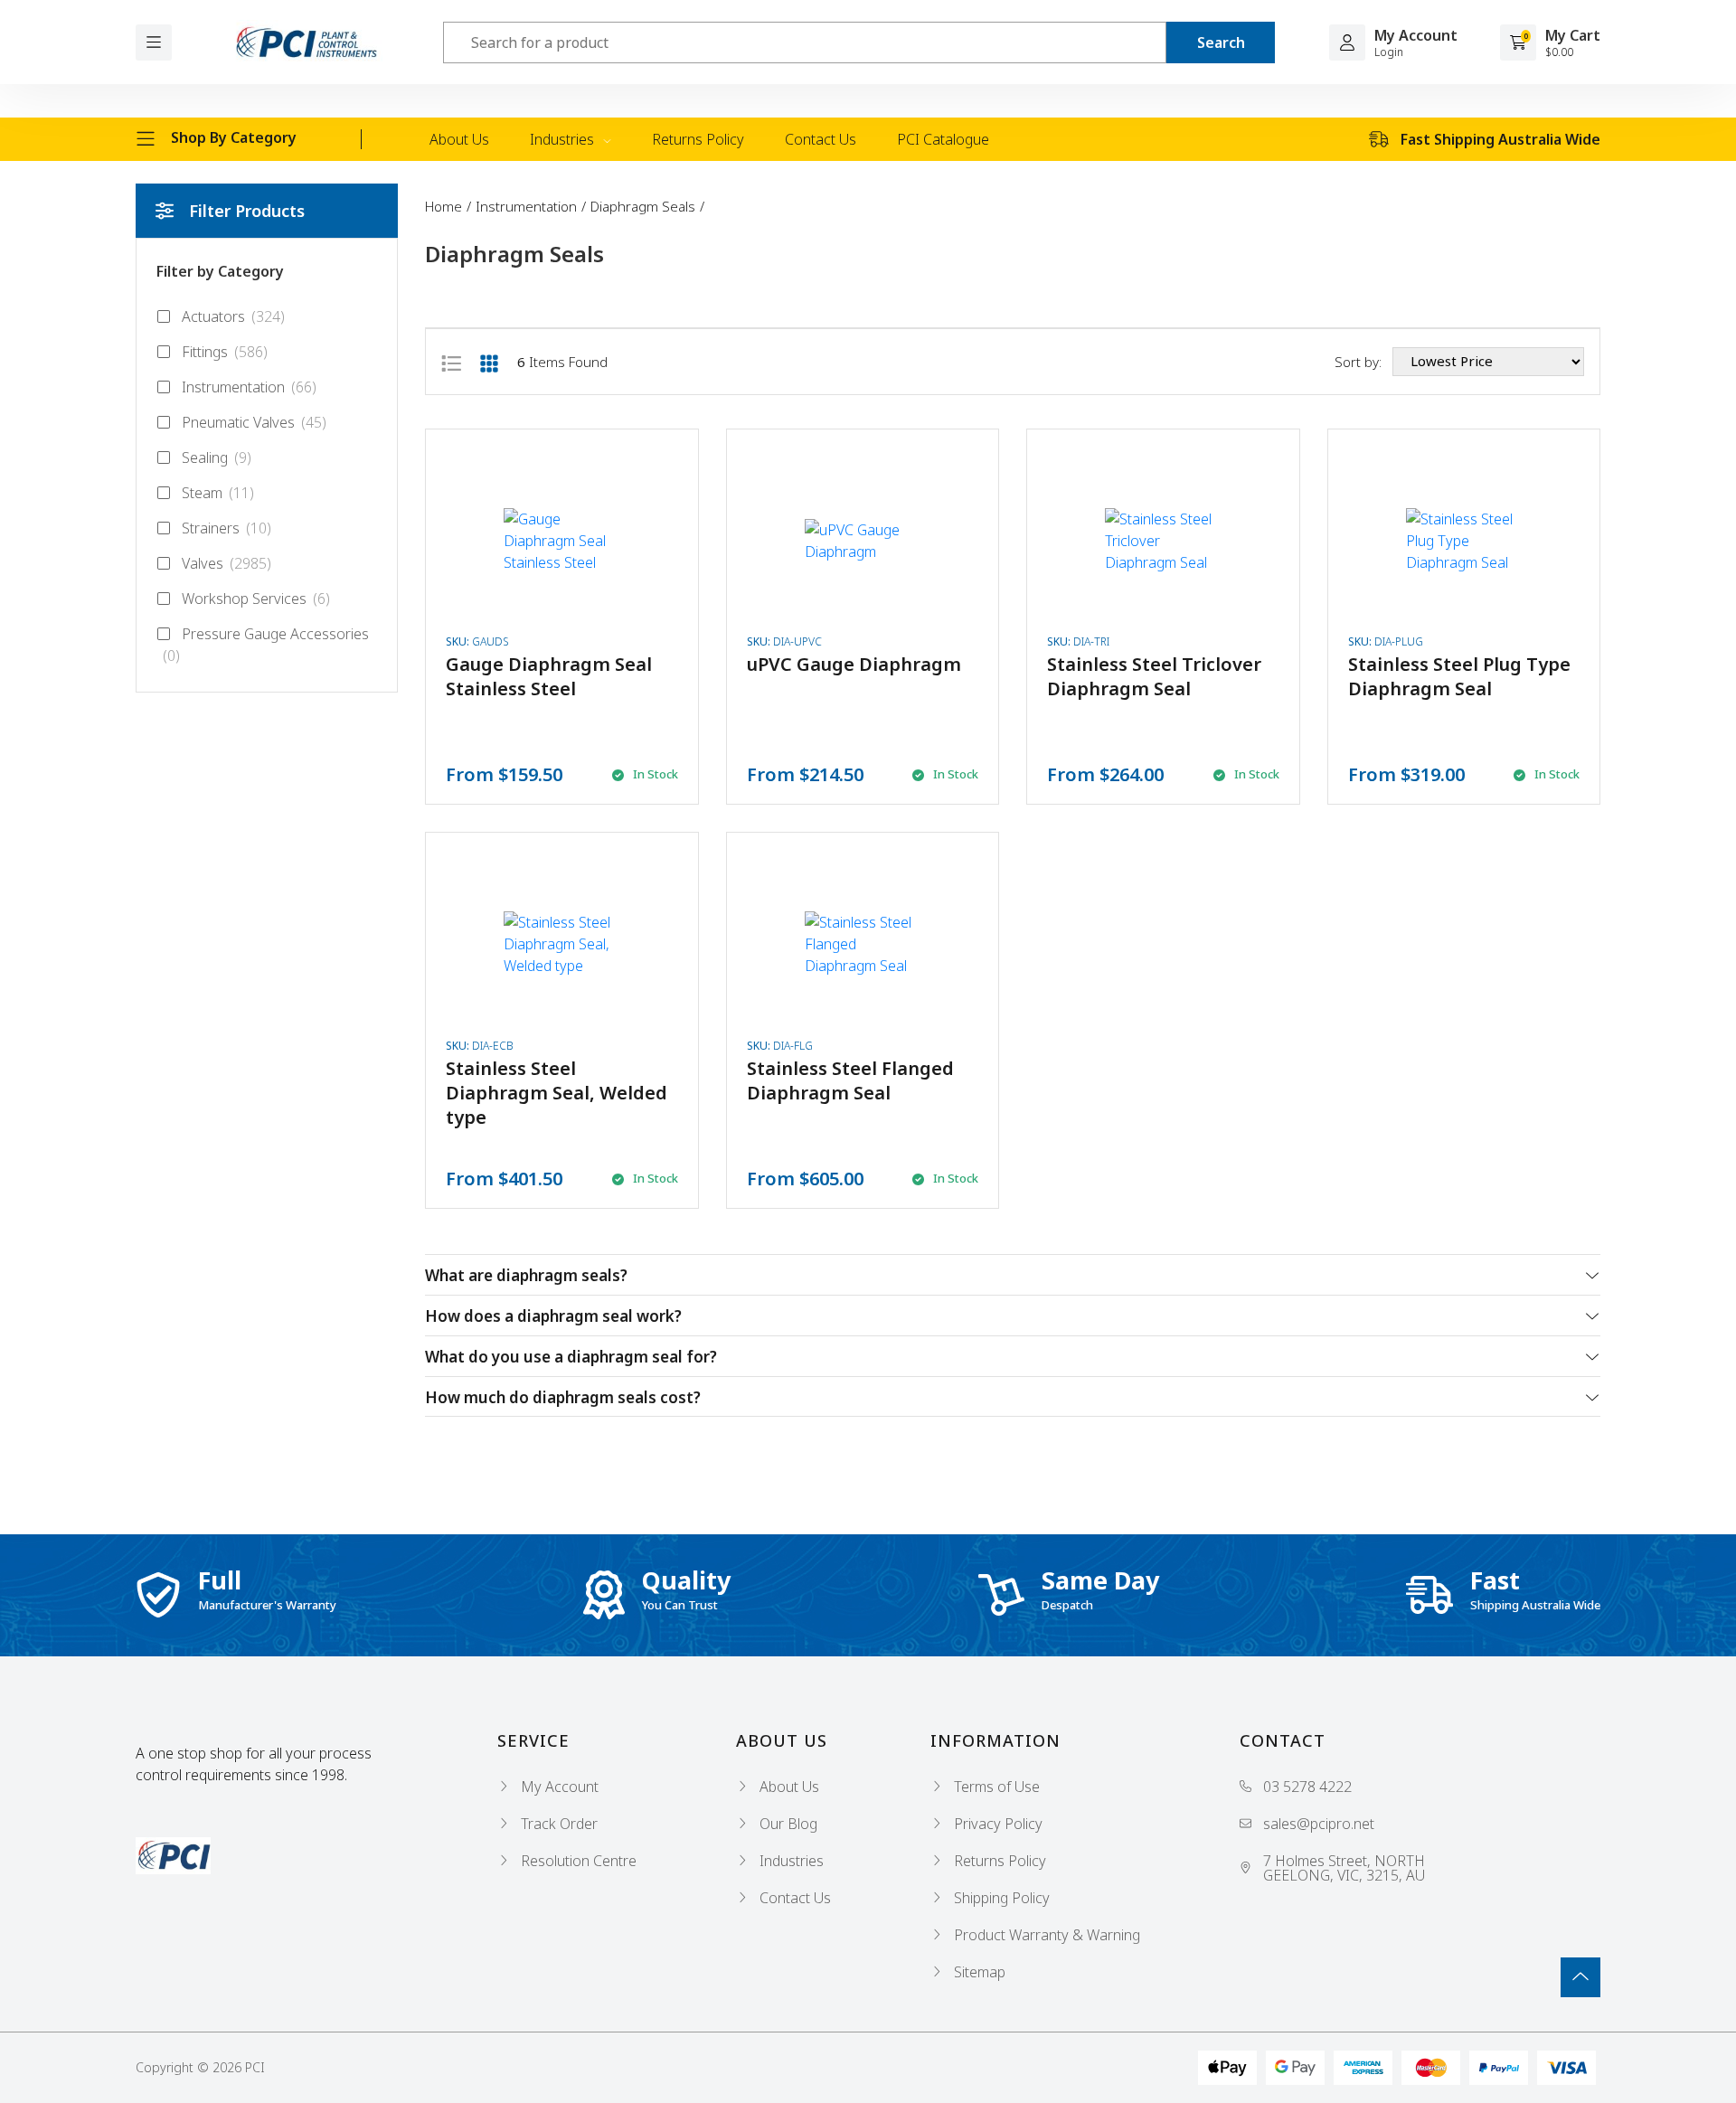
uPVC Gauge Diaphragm (854, 664)
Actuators (233, 316)
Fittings (225, 352)
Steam (218, 493)
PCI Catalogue (943, 139)
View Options (561, 617)
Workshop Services (256, 599)
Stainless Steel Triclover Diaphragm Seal (1154, 676)
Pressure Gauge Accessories (266, 645)
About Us (459, 139)
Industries (564, 139)
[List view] (451, 362)
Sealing (217, 457)
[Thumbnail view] (489, 362)
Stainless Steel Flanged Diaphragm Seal (850, 1080)
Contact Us (821, 139)
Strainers (226, 528)
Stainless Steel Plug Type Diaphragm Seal (1459, 676)
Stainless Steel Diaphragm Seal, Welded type (557, 1093)
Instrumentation (249, 387)
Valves (226, 563)
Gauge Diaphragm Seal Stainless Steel (549, 676)
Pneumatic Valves (254, 422)
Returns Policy (698, 139)
